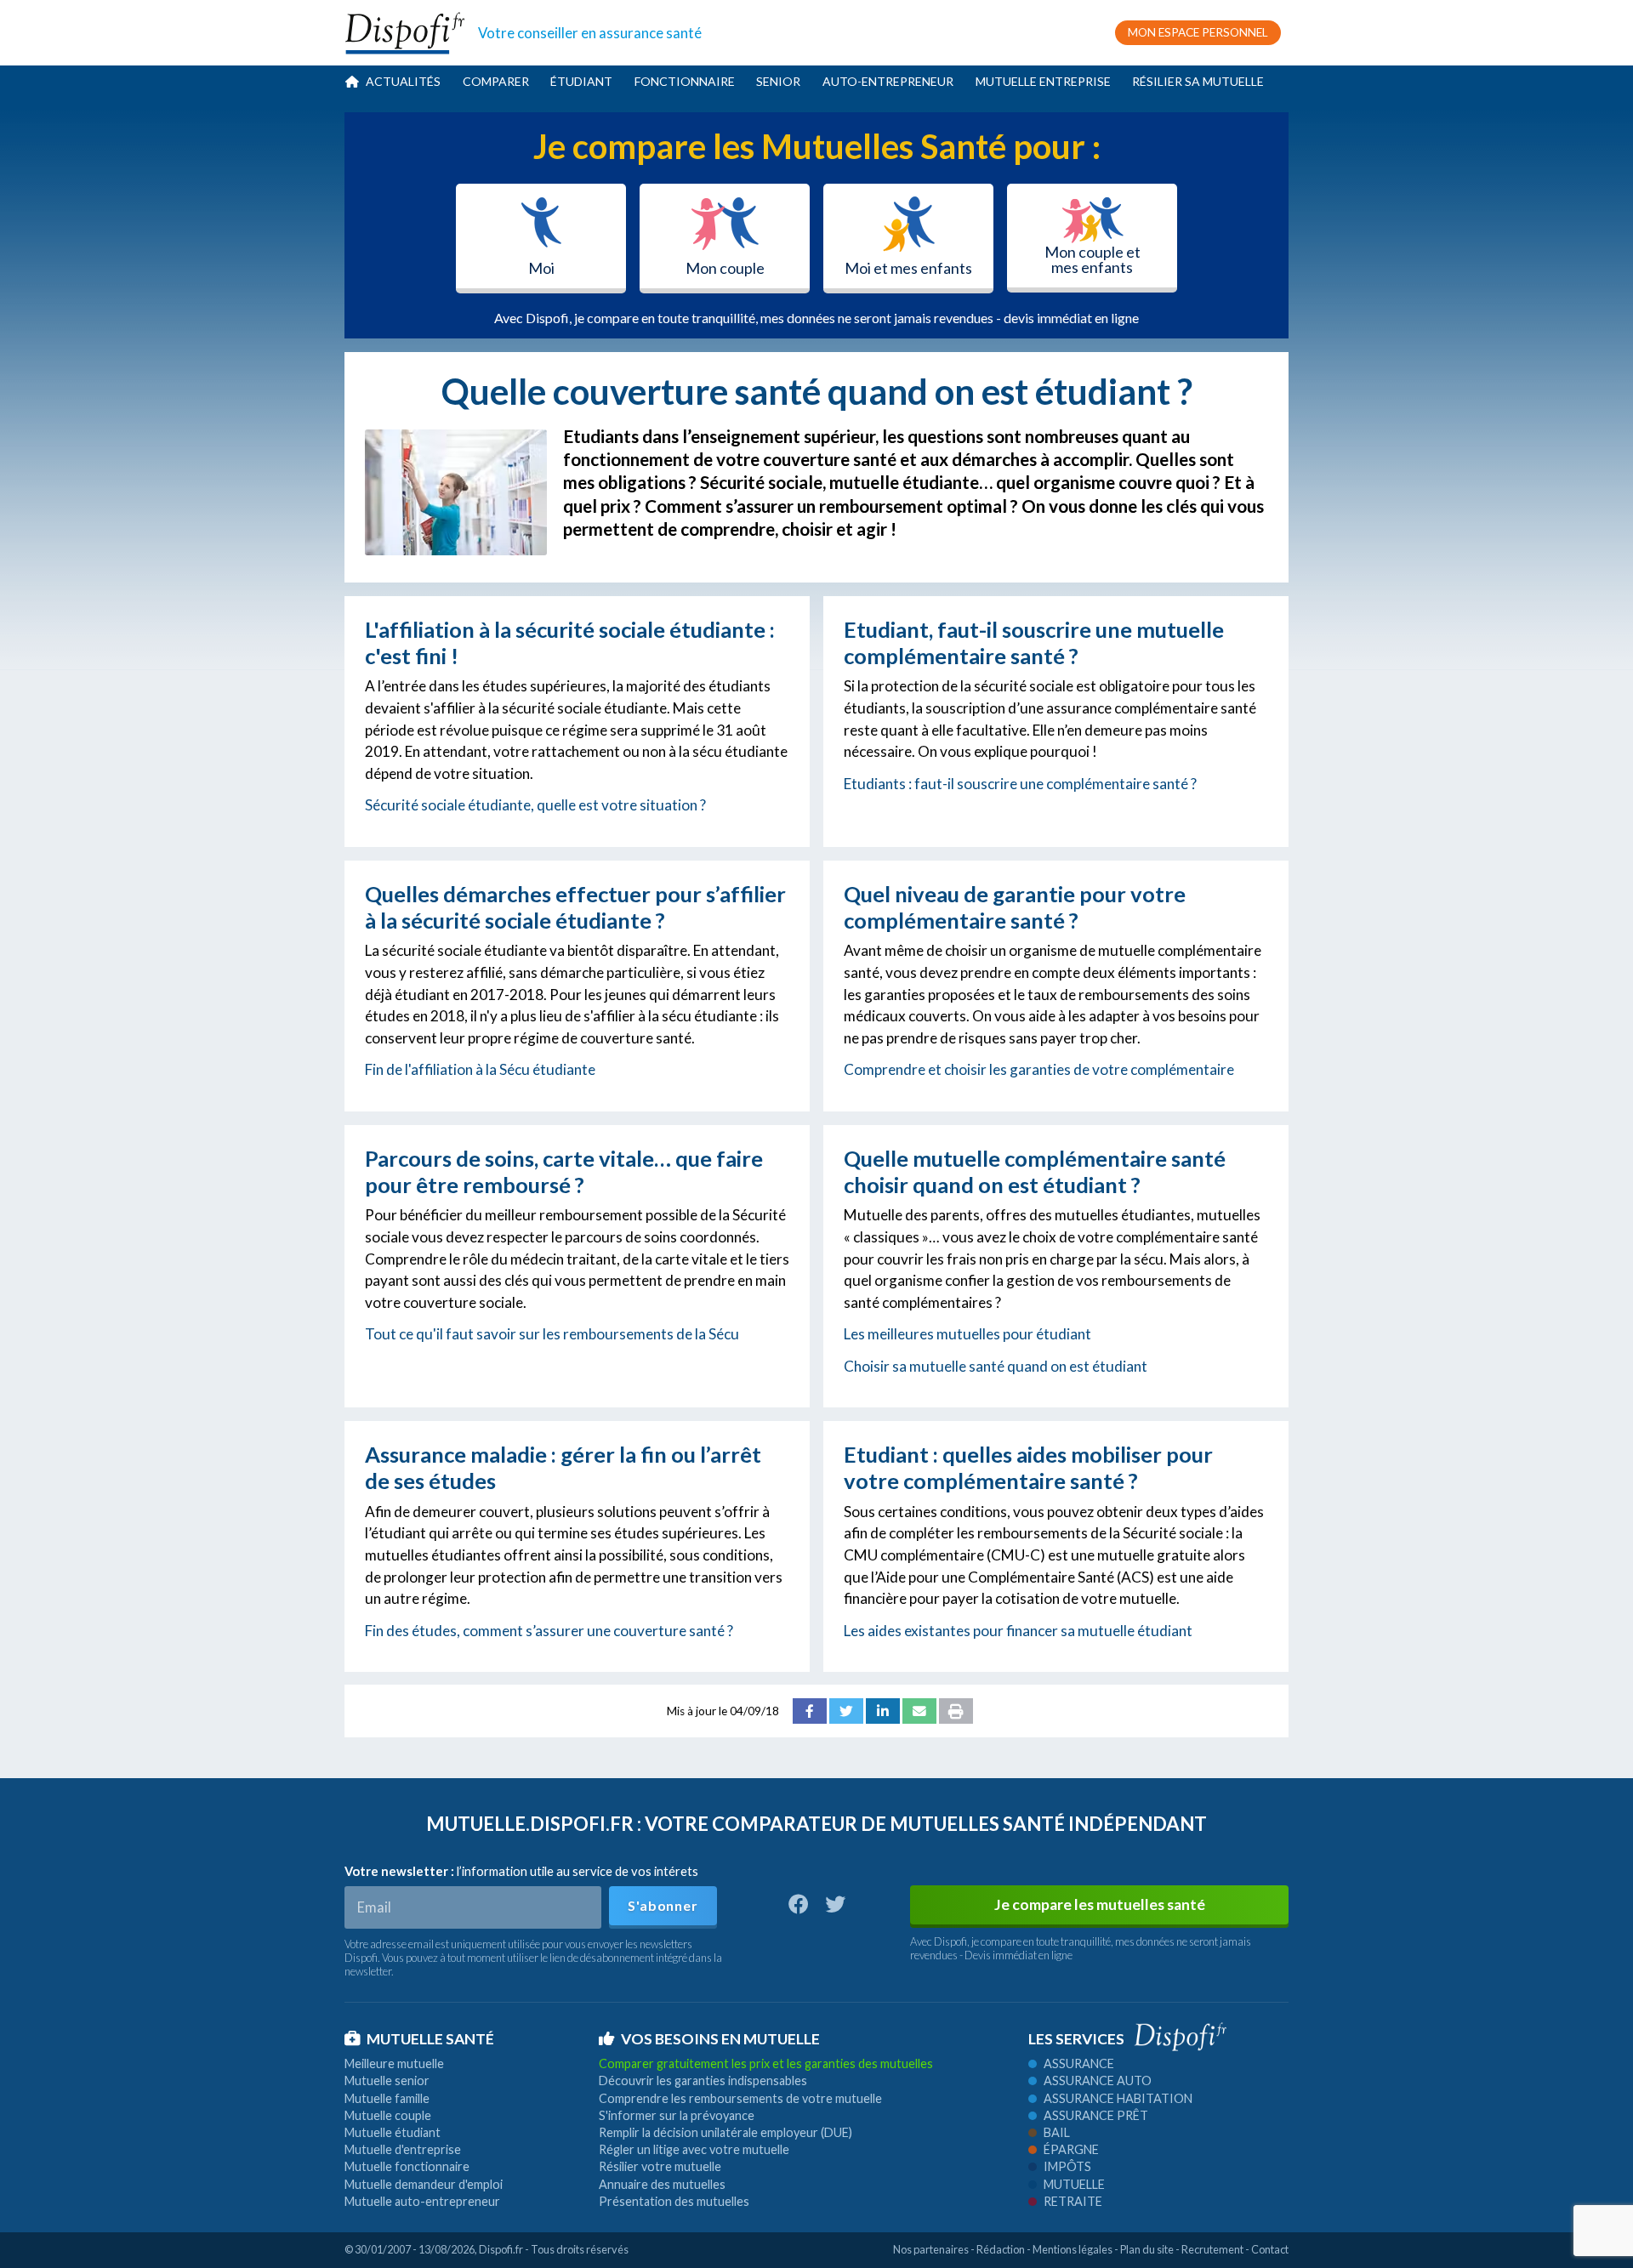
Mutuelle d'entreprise (403, 2149)
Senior (778, 81)
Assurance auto (1098, 2080)
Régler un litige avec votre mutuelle (694, 2149)
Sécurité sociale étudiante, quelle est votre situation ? (535, 805)
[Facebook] (810, 1711)
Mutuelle (1074, 2184)
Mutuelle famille (387, 2098)
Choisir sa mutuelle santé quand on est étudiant (996, 1366)
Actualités (403, 81)
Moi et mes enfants (908, 268)
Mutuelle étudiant (393, 2132)
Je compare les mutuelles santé (1100, 1904)
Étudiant (581, 81)
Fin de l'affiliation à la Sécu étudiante (480, 1069)
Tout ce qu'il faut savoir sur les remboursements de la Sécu (552, 1334)
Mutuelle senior (387, 2080)
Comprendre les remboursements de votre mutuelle (740, 2098)
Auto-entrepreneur (888, 81)
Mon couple (725, 268)
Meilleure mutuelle (394, 2063)
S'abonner (663, 1905)
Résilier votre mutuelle (660, 2166)
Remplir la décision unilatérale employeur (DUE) (725, 2132)
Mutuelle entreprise (1043, 81)
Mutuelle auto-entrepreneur (422, 2201)
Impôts (1067, 2166)
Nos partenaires (931, 2249)
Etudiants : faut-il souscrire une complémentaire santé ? (1020, 784)
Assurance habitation (1118, 2098)
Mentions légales (1073, 2249)
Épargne (1071, 2149)
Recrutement (1212, 2249)
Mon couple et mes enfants (1092, 259)
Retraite (1073, 2201)
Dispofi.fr (501, 2249)
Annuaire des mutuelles (662, 2184)
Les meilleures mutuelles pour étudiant (967, 1334)
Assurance (1079, 2063)
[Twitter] (846, 1711)
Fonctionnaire (685, 81)
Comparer (496, 81)
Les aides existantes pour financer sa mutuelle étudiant (1018, 1631)
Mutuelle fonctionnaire (407, 2166)
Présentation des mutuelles (674, 2201)
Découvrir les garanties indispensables (703, 2080)
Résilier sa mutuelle (1198, 81)
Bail (1057, 2132)
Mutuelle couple (388, 2115)
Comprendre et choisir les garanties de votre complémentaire (1039, 1069)
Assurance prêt (1096, 2115)
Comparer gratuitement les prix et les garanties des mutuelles (766, 2063)
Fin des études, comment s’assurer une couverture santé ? (549, 1631)
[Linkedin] (883, 1711)
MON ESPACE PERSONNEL (1198, 32)
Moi (541, 268)
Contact (1270, 2249)
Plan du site (1147, 2249)
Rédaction (1001, 2249)
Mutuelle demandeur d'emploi (424, 2184)
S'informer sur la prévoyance (677, 2115)
